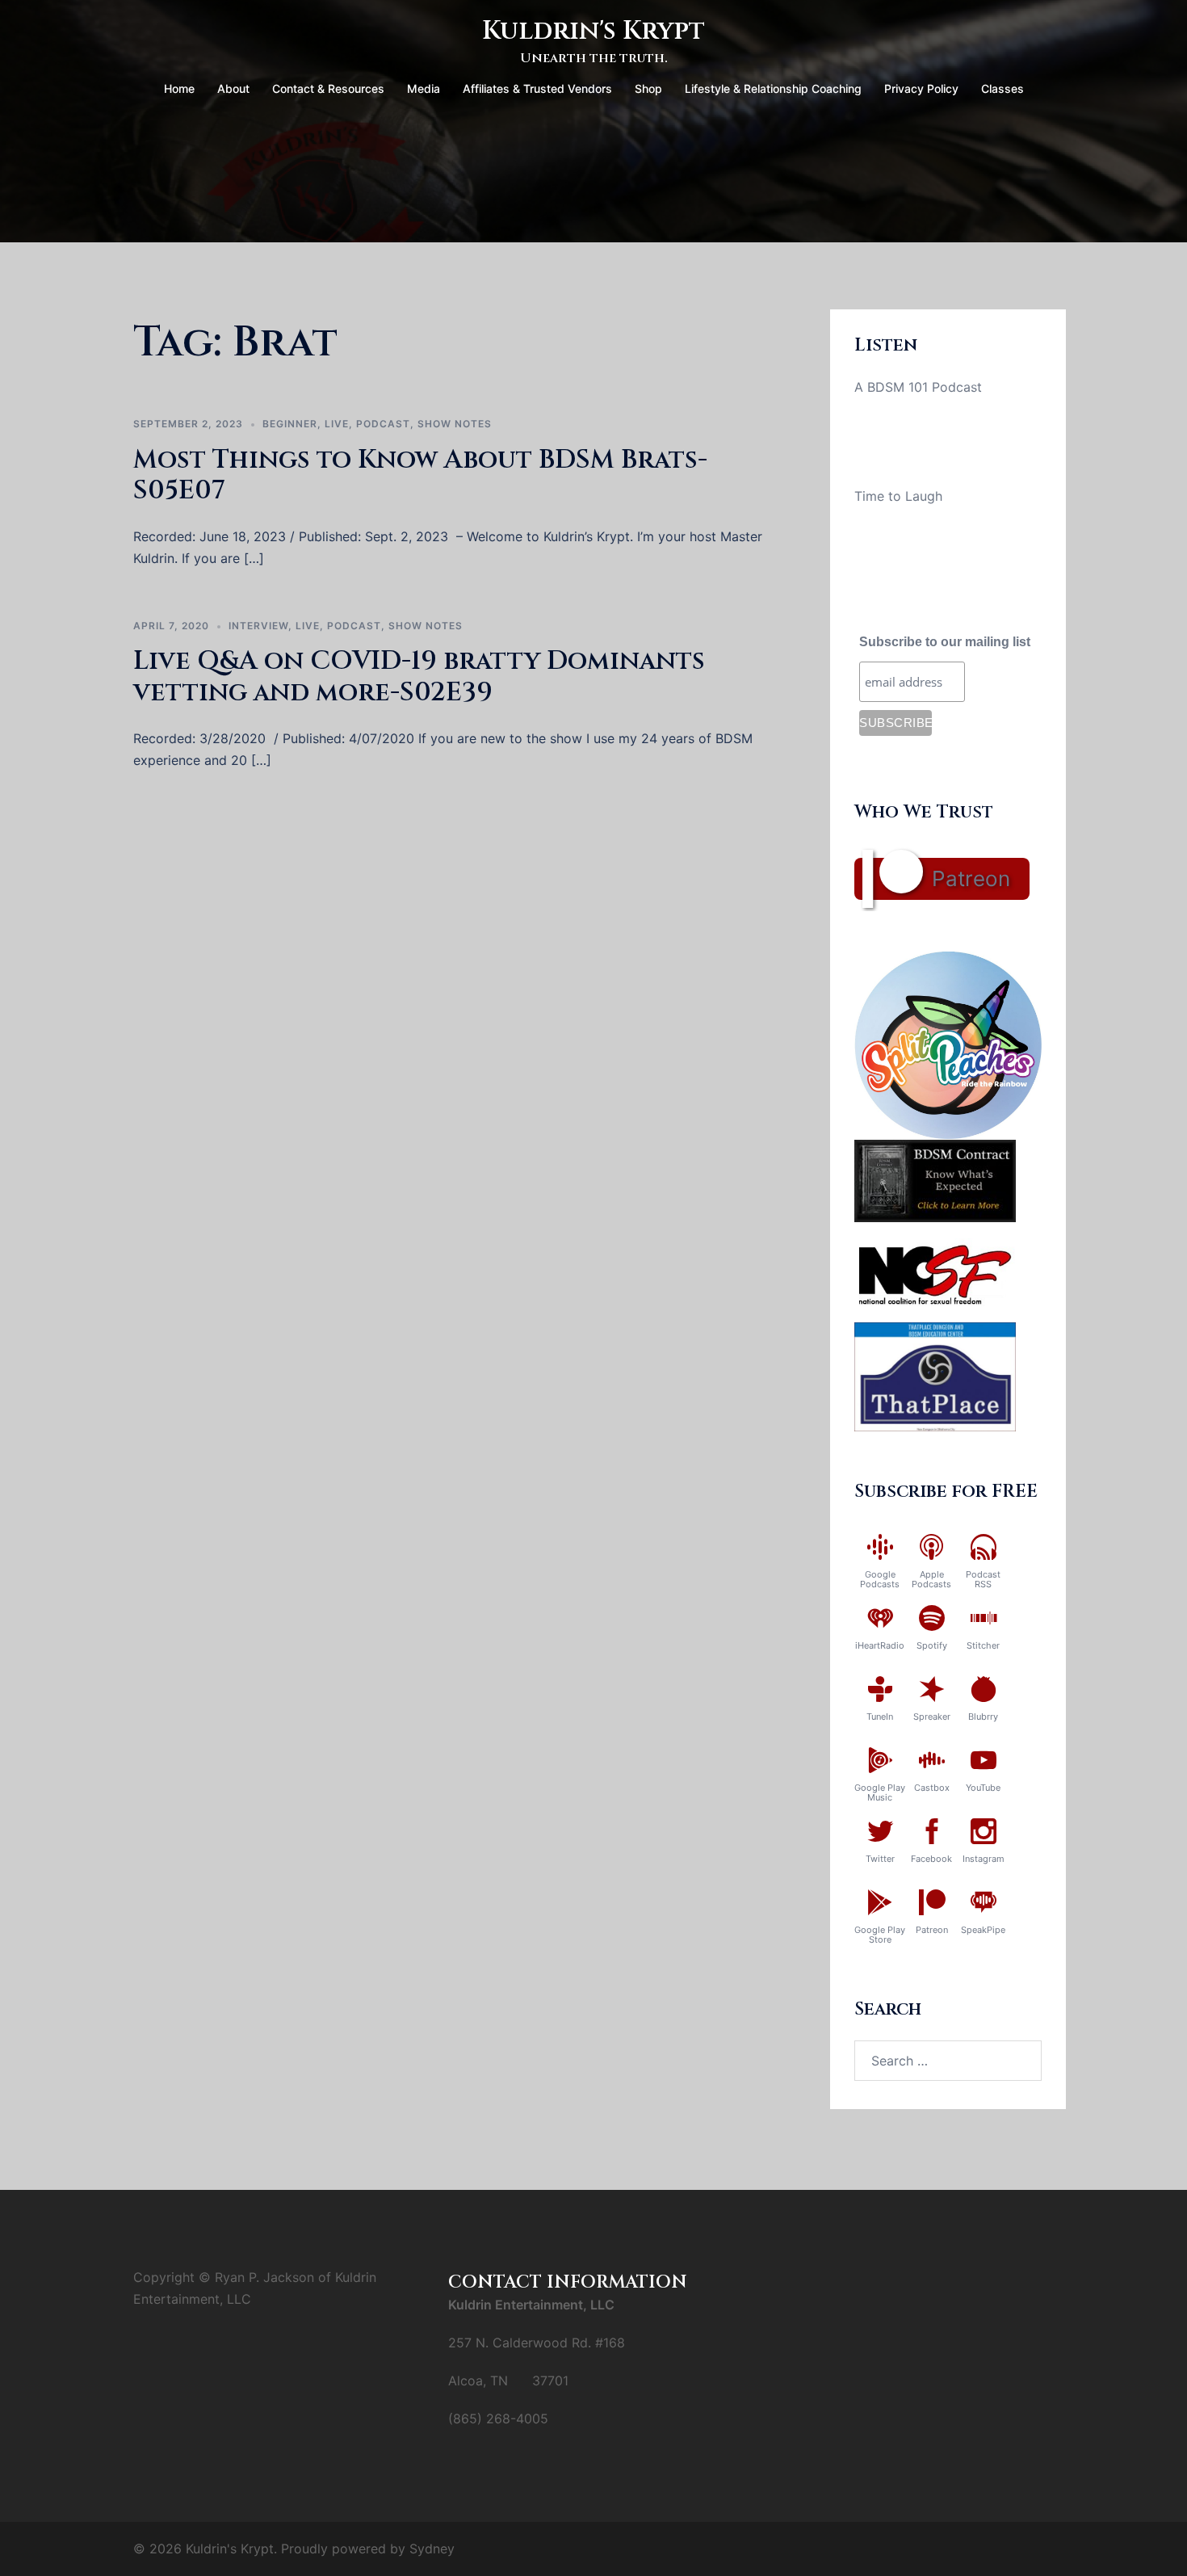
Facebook (931, 1859)
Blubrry (983, 1717)
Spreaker (932, 1717)
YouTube (983, 1788)
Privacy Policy (921, 88)
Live (337, 424)
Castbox (932, 1788)
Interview (258, 626)
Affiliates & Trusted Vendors (537, 88)
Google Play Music (880, 1792)
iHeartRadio (880, 1645)
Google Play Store (880, 1935)
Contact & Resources (328, 88)
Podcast (383, 424)
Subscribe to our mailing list (945, 642)
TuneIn (880, 1717)
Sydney (432, 2549)
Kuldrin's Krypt (593, 31)
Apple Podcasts (931, 1579)
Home (179, 88)
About (233, 88)
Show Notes (455, 424)
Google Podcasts (880, 1579)
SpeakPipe (983, 1930)
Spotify (932, 1645)
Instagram (984, 1859)
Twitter (880, 1859)
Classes (1002, 88)
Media (424, 88)
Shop (648, 88)
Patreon (971, 878)
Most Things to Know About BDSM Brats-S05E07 (420, 475)
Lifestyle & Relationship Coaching (773, 88)
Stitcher (983, 1645)
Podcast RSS (983, 1579)
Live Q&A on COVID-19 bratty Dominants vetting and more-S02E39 (419, 677)
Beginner (290, 424)
